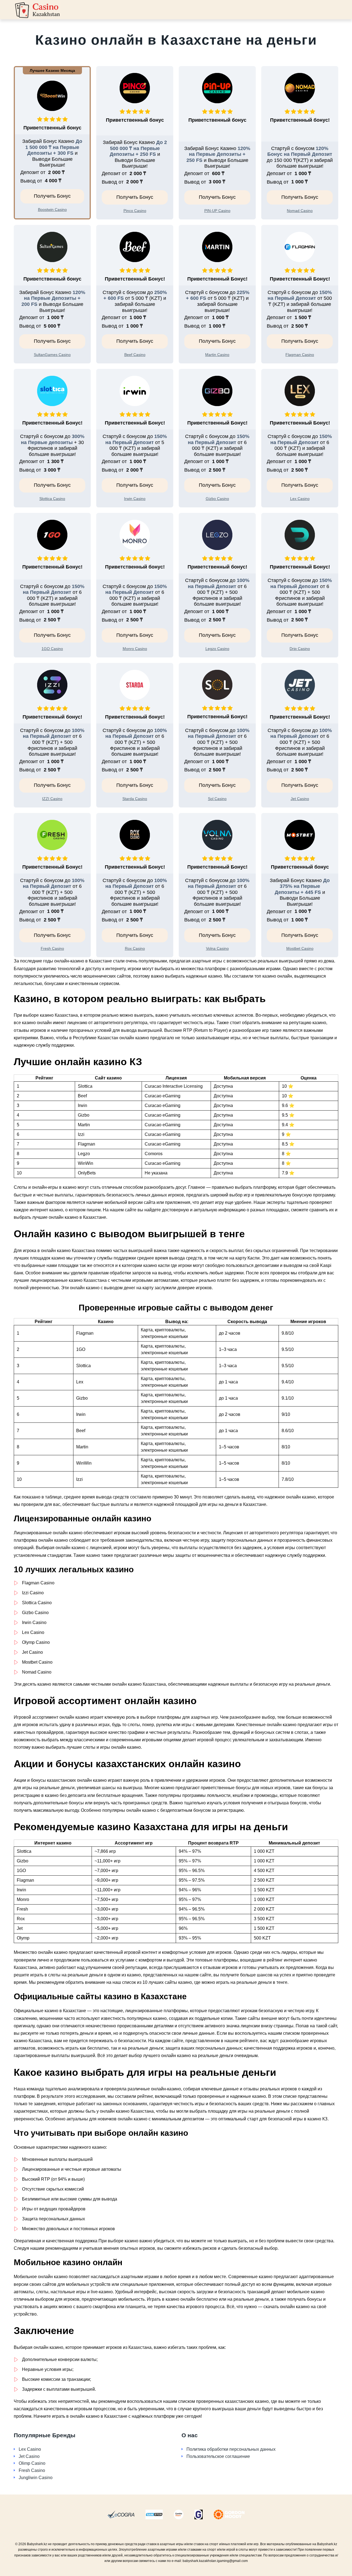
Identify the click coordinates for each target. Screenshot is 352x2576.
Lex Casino (30, 2449)
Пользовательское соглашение (218, 2456)
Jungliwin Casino (36, 2478)
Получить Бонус (52, 196)
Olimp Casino (32, 2463)
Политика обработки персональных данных (231, 2449)
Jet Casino (29, 2456)
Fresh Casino (32, 2470)
